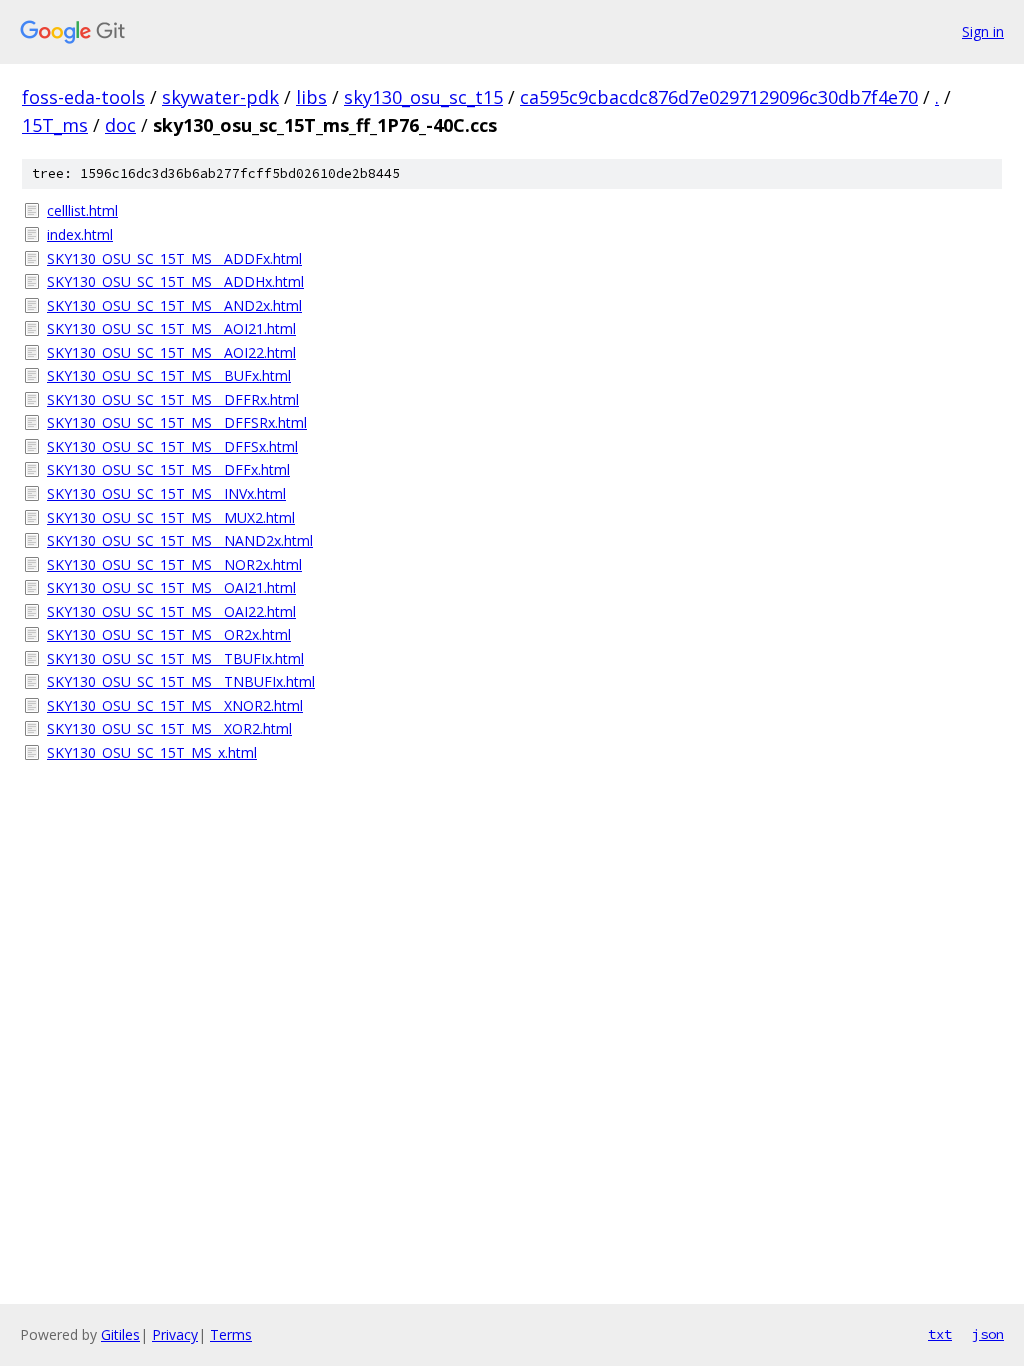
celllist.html (82, 210)
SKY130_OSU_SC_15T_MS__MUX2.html (171, 517)
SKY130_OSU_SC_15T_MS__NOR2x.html (174, 564)
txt (940, 1334)
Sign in (983, 31)
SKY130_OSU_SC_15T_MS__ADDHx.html (175, 281)
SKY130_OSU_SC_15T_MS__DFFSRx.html (177, 422)
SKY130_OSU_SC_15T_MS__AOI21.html (171, 328)
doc (120, 125)
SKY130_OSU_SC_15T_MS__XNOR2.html (175, 705)
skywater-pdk (220, 97)
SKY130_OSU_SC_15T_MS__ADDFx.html (174, 258)
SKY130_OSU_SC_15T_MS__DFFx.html (168, 469)
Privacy (175, 1334)
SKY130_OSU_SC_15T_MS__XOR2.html (169, 728)
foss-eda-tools (83, 97)
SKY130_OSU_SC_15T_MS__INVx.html (166, 493)
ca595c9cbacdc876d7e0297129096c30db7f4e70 (719, 97)
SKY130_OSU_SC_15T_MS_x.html (152, 752)
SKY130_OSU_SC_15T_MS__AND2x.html (174, 305)
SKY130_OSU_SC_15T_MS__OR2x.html (169, 634)
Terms (231, 1334)
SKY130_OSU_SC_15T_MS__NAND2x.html (180, 540)
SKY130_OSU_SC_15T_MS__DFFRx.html (173, 399)
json (988, 1334)
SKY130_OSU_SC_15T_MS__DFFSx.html (172, 446)
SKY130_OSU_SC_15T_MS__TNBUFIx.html (181, 681)
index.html (80, 234)
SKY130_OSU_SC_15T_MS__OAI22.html (171, 611)
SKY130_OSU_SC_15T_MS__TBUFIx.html (175, 658)
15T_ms (55, 125)
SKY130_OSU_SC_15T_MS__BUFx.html (169, 375)
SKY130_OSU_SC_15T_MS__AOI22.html (171, 352)
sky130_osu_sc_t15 (423, 97)
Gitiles (120, 1334)
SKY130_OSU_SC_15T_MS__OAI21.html (171, 587)
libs (311, 97)
